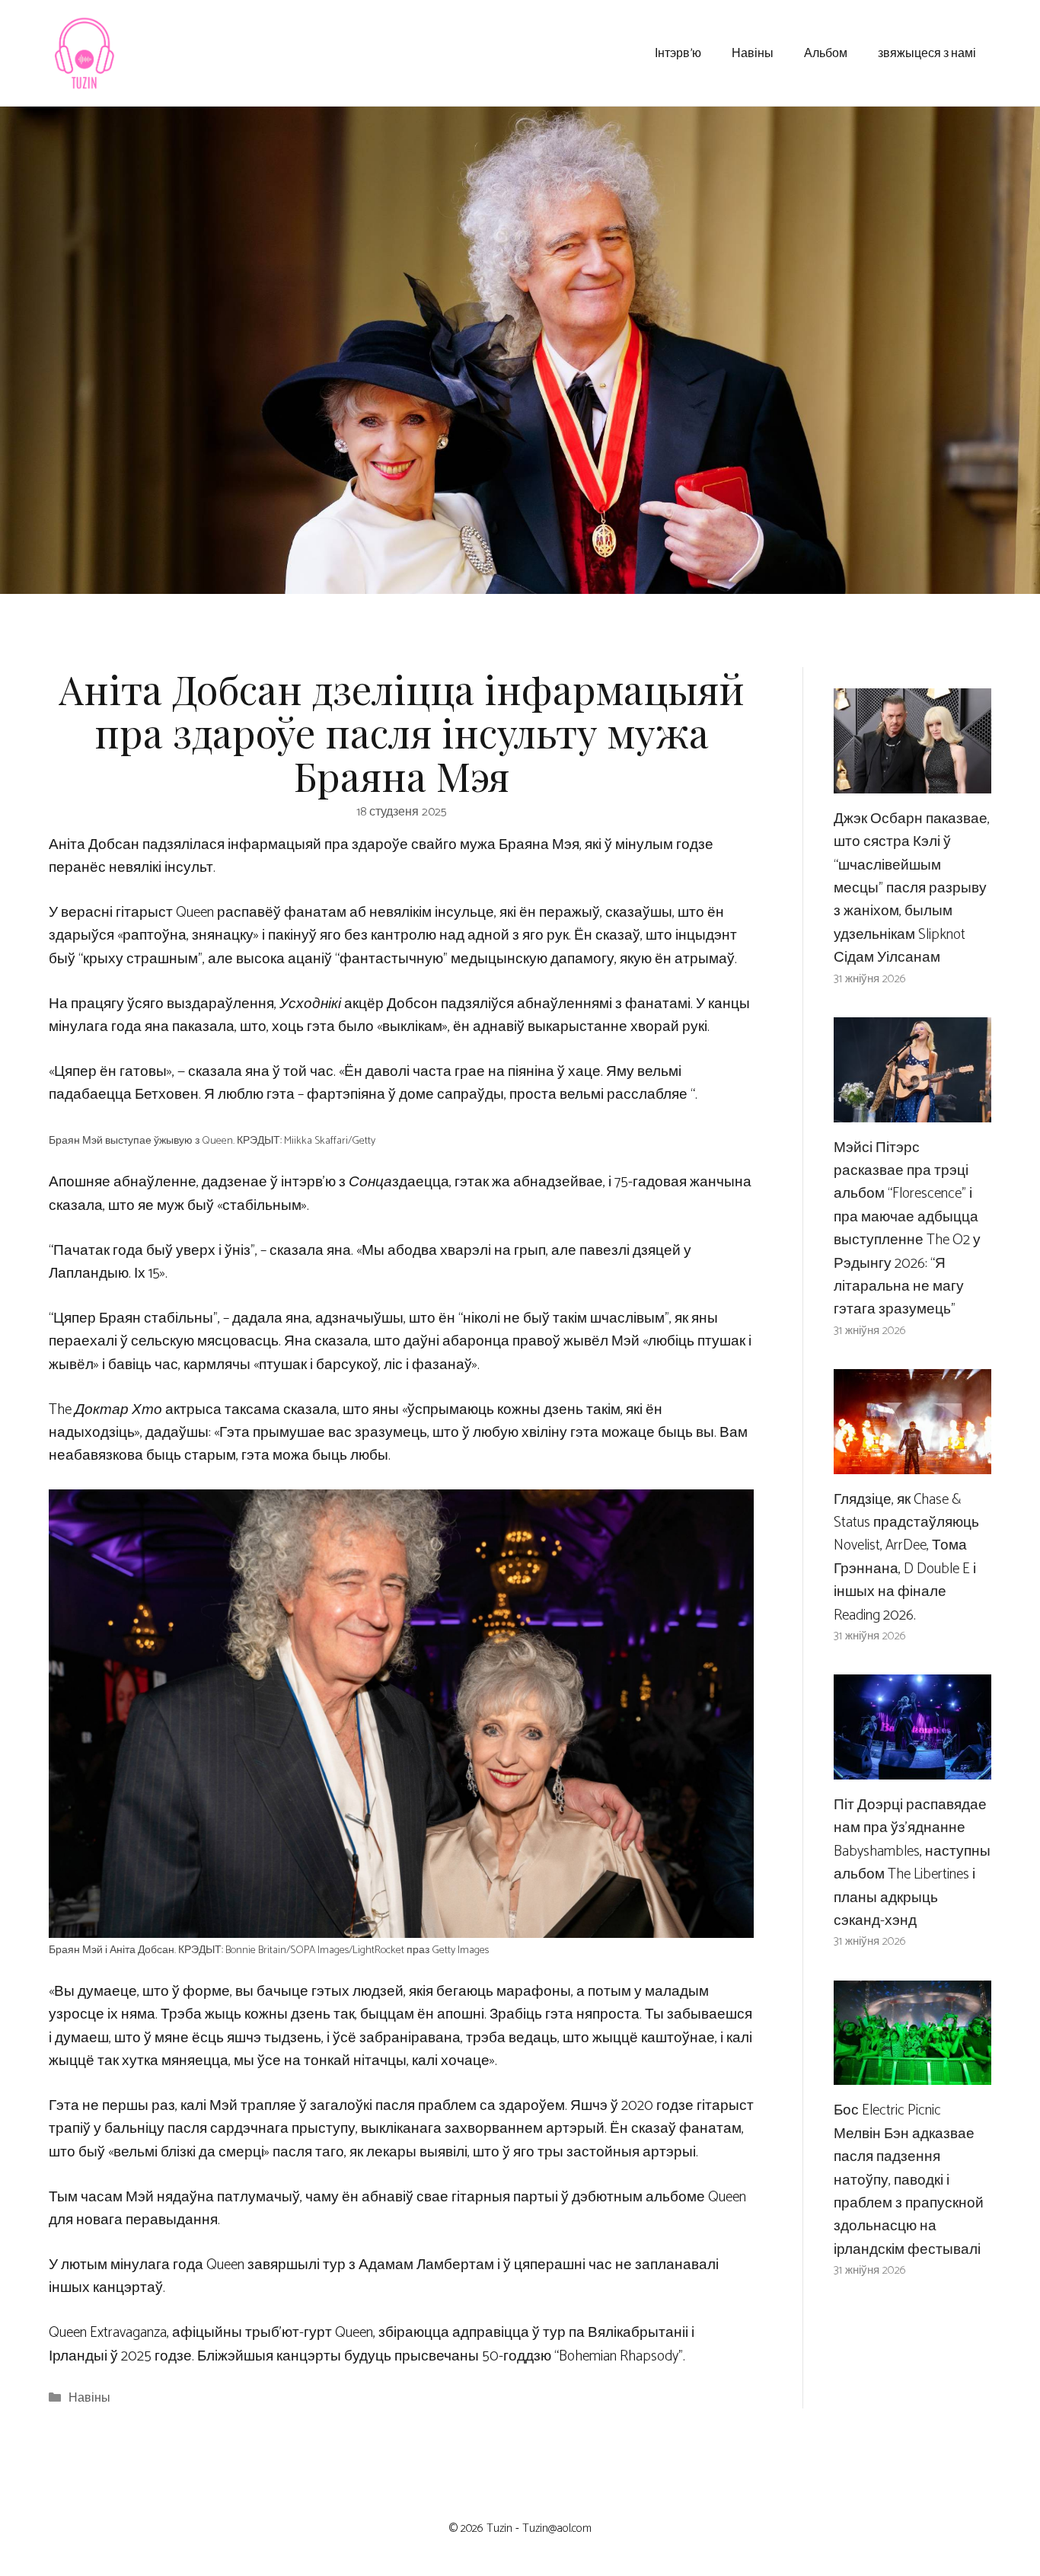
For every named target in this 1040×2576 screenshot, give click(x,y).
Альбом (826, 52)
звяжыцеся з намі (927, 52)
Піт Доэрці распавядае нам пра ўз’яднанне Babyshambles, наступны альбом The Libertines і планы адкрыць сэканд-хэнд (912, 1863)
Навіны (753, 52)
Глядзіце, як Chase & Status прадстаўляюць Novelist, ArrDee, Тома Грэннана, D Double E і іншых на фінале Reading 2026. (906, 1558)
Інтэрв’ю (678, 52)
